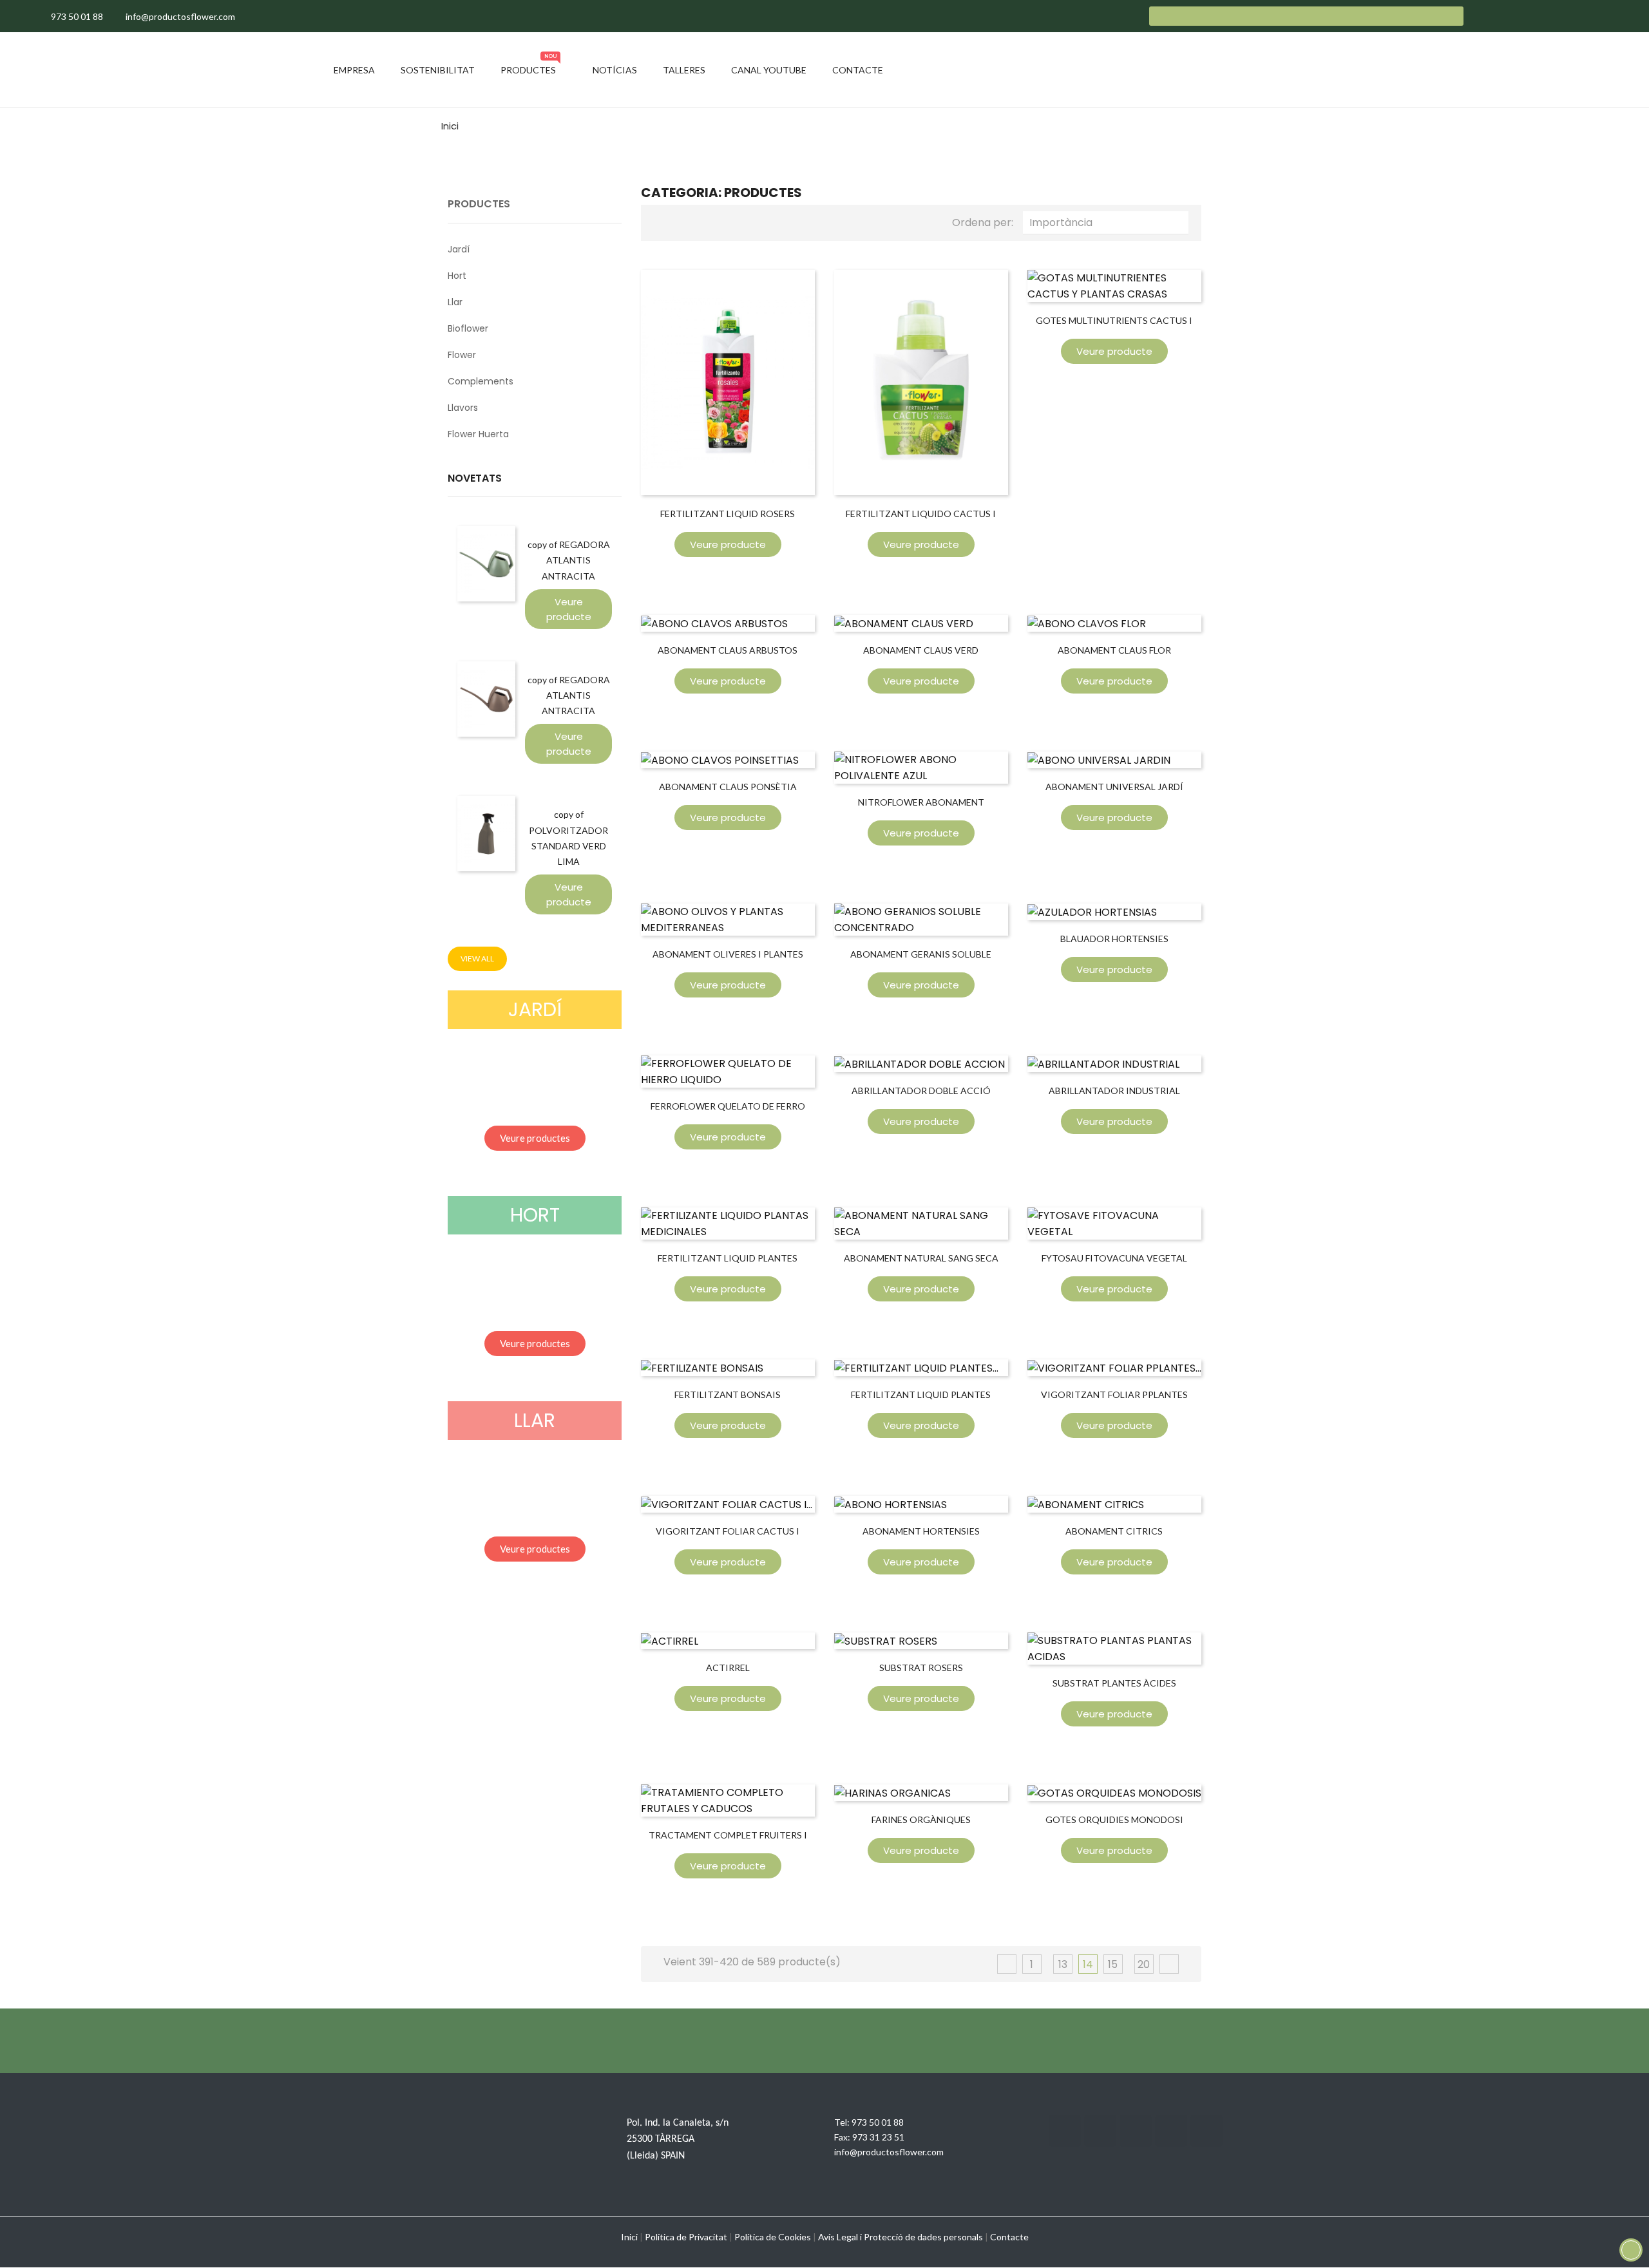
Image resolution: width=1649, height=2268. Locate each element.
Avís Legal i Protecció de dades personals (901, 2237)
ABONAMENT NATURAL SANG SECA (921, 1258)
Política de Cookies (773, 2237)
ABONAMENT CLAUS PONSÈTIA (728, 787)
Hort (457, 276)
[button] (535, 1138)
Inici (629, 2237)
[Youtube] (1171, 2131)
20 (1144, 1964)
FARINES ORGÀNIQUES (921, 1819)
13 (1063, 1964)
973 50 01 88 (878, 2122)
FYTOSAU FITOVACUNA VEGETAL (1114, 1258)
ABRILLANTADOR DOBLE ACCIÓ (921, 1091)
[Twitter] (1100, 2131)
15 (1113, 1964)
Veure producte (569, 609)
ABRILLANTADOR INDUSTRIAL (1114, 1091)
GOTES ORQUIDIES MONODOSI (1114, 1819)
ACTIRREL (728, 1668)
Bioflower (468, 328)
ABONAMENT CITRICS (1114, 1531)
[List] (685, 221)
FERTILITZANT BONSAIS (728, 1394)
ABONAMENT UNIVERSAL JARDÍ (1114, 787)
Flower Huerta (478, 434)
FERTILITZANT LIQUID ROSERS (728, 514)
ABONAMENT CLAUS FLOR (1114, 650)
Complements (481, 381)
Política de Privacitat (686, 2237)
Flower (462, 355)
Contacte (1009, 2237)
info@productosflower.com (889, 2152)
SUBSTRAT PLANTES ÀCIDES (1114, 1683)
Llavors (463, 408)
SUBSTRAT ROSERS (921, 1668)
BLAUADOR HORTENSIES (1114, 939)
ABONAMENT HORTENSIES (921, 1531)
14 (1088, 1964)
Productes (479, 204)
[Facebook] (1065, 2131)
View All (477, 959)
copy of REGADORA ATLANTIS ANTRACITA (569, 560)
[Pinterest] (1206, 2131)
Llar (455, 302)
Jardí (459, 249)
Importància (1109, 222)
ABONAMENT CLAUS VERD (921, 650)
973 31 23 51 (878, 2137)
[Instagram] (1136, 2131)
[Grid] (663, 221)
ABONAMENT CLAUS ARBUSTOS (728, 650)
